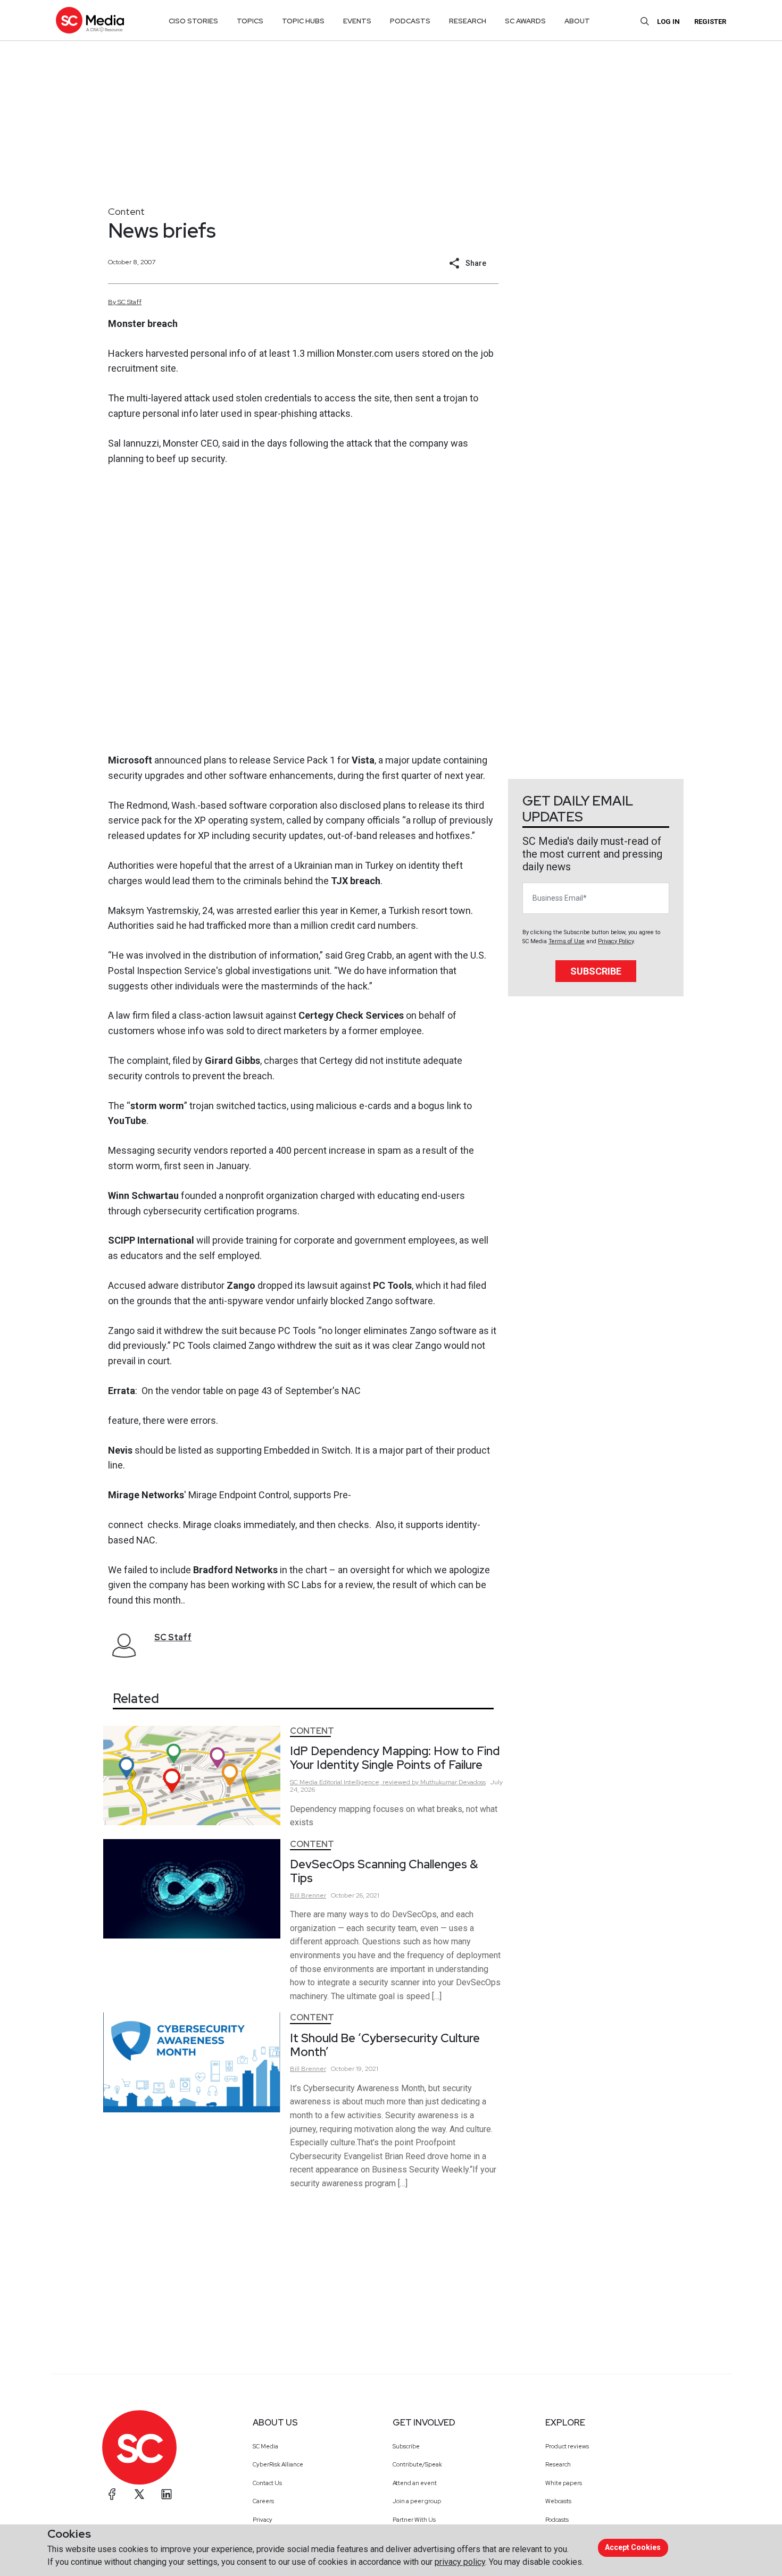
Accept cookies (633, 2547)
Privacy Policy (616, 941)
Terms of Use (567, 941)
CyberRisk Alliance (278, 2464)
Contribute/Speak (417, 2464)
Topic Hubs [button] (303, 21)
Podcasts (557, 2520)
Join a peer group (417, 2501)
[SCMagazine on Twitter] (139, 2494)
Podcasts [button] (410, 21)
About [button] (577, 21)
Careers (263, 2501)
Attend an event (415, 2483)
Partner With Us (414, 2520)
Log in (668, 22)
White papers (564, 2483)
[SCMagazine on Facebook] (112, 2494)
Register (710, 22)
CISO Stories (193, 21)
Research (558, 2464)
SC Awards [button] (525, 21)
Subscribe (596, 971)
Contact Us (267, 2483)
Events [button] (357, 21)
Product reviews (567, 2446)
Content (126, 211)
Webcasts (558, 2501)
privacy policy (460, 2562)
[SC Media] (90, 20)
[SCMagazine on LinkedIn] (167, 2494)
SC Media (265, 2446)
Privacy (263, 2520)
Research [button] (468, 21)
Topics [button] (250, 21)
